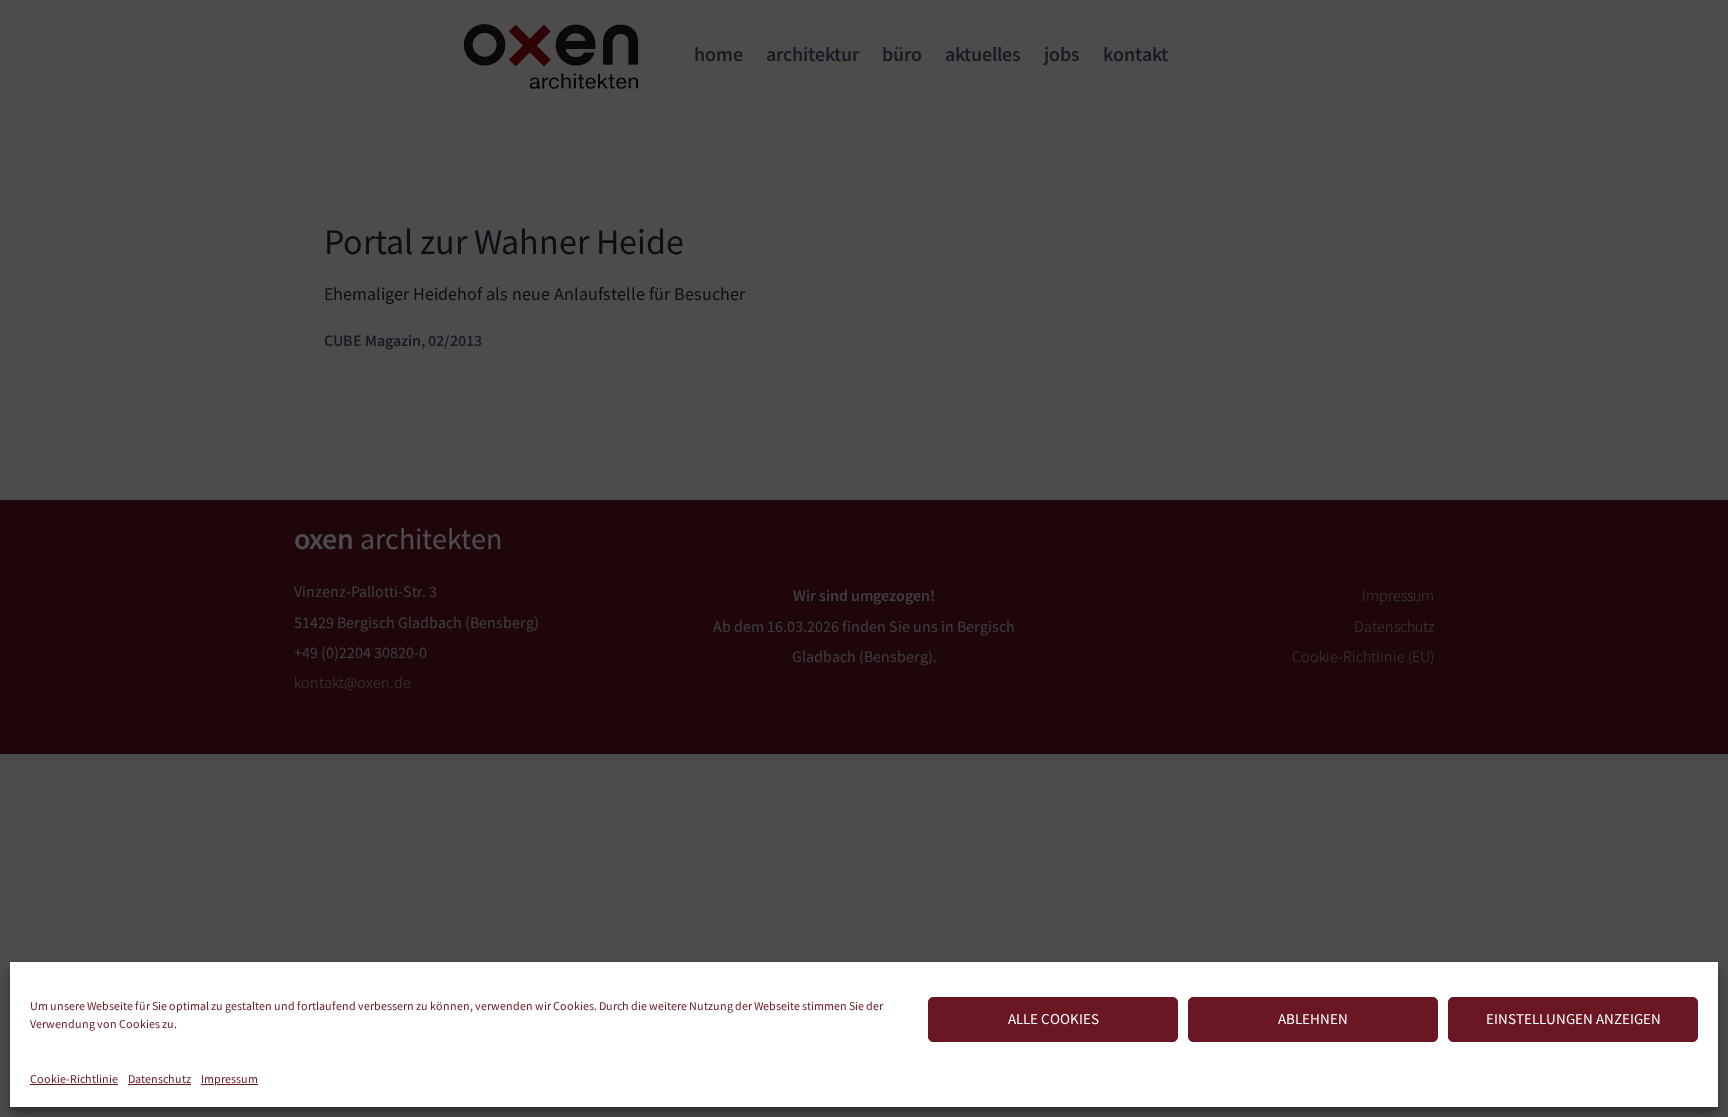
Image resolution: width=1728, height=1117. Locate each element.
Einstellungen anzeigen (1573, 1018)
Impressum (229, 1078)
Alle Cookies (1053, 1018)
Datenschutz (159, 1078)
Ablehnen (1313, 1018)
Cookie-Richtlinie (74, 1078)
